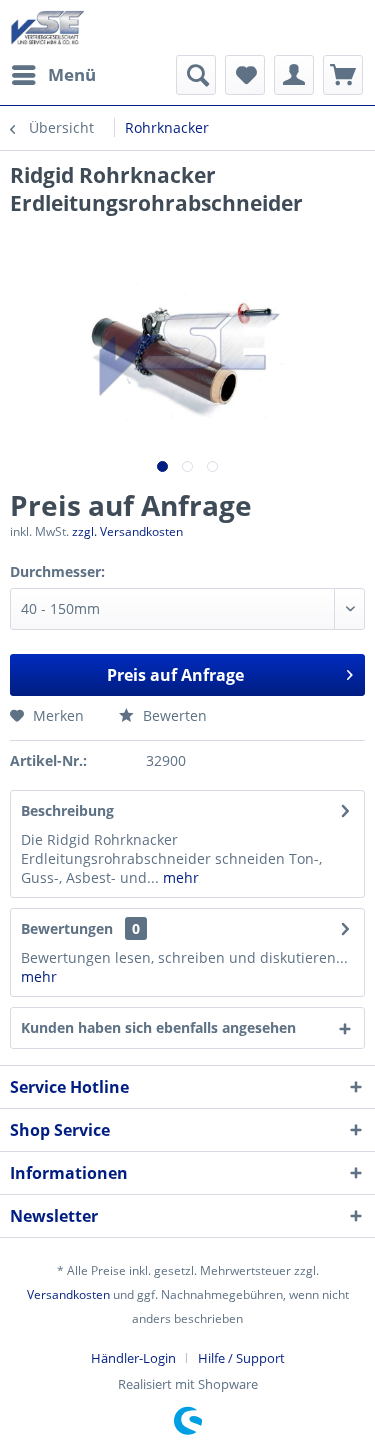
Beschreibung (67, 810)
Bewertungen (67, 928)
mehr (179, 877)
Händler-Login (133, 1358)
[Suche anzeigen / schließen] (196, 75)
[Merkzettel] (245, 75)
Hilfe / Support (241, 1358)
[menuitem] (53, 75)
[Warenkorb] (343, 75)
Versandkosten (68, 1294)
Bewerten (173, 715)
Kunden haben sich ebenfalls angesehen (158, 1027)
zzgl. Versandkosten (127, 531)
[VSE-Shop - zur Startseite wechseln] (47, 27)
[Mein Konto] (294, 75)
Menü (72, 74)
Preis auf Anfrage (175, 675)
